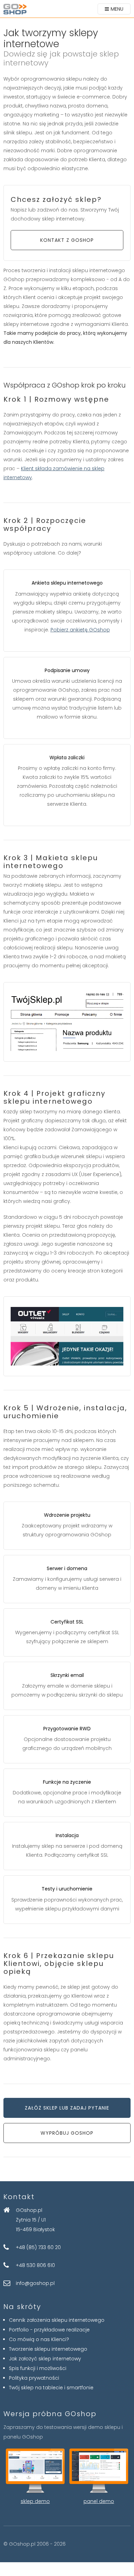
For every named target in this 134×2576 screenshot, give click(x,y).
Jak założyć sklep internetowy (45, 2359)
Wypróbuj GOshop (67, 2133)
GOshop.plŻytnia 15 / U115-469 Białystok (35, 2220)
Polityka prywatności (34, 2378)
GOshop (15, 9)
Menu (117, 9)
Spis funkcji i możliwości (38, 2368)
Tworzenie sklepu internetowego (48, 2349)
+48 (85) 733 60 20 (38, 2247)
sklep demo (35, 2501)
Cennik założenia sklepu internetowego (57, 2320)
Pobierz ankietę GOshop (80, 630)
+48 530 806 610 (35, 2265)
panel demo (99, 2501)
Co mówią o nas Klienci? (39, 2339)
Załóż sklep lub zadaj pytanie (67, 2108)
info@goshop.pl (35, 2283)
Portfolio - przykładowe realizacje (49, 2330)
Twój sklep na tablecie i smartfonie (51, 2388)
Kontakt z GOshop (67, 240)
